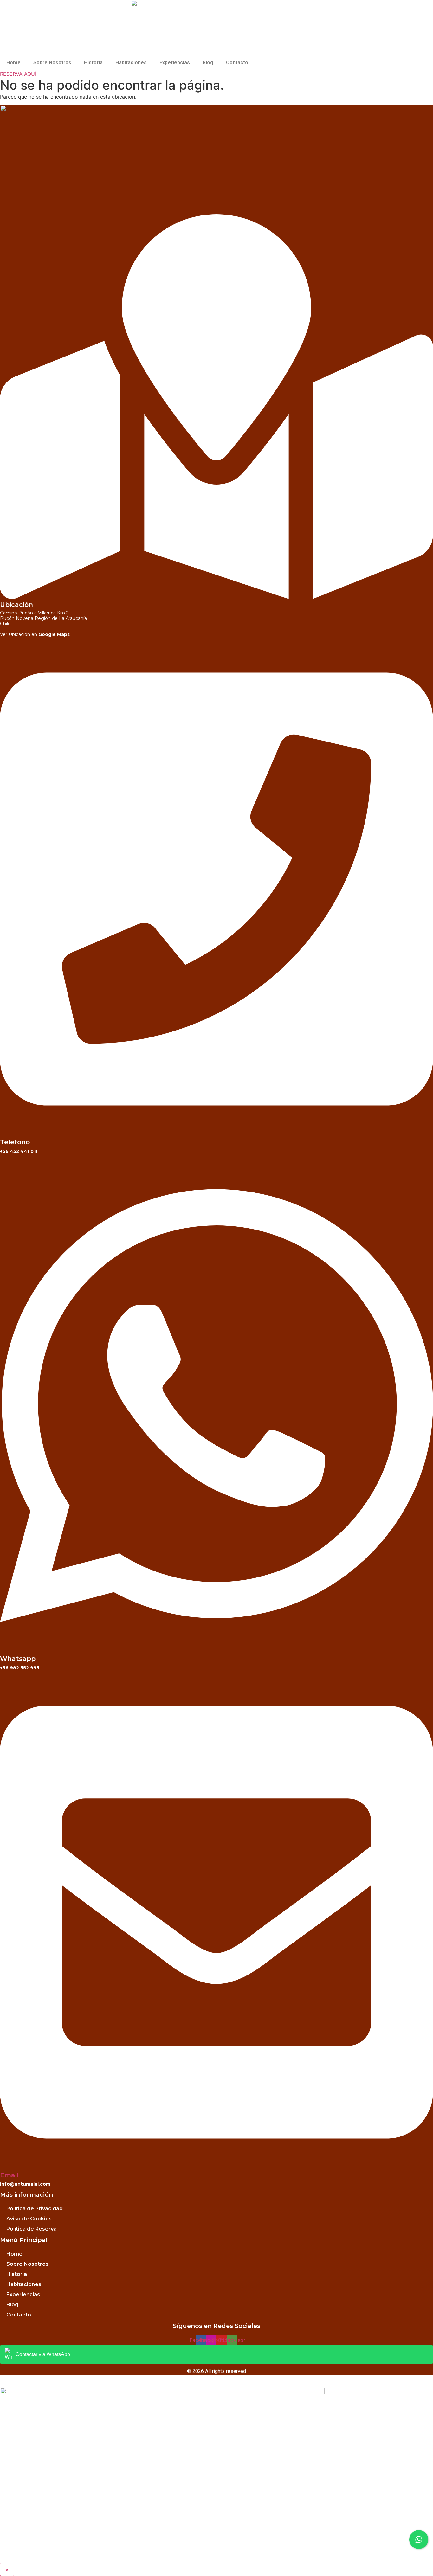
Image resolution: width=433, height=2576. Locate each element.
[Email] (217, 2167)
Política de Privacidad (35, 2209)
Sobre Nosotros (52, 63)
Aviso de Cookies (29, 2219)
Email (9, 2175)
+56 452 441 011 (19, 1151)
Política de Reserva (32, 2229)
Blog (208, 63)
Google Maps (54, 634)
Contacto (237, 63)
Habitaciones (131, 63)
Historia (93, 63)
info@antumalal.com (25, 2184)
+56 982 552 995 (20, 1668)
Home (13, 63)
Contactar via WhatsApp (43, 2354)
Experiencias (175, 63)
